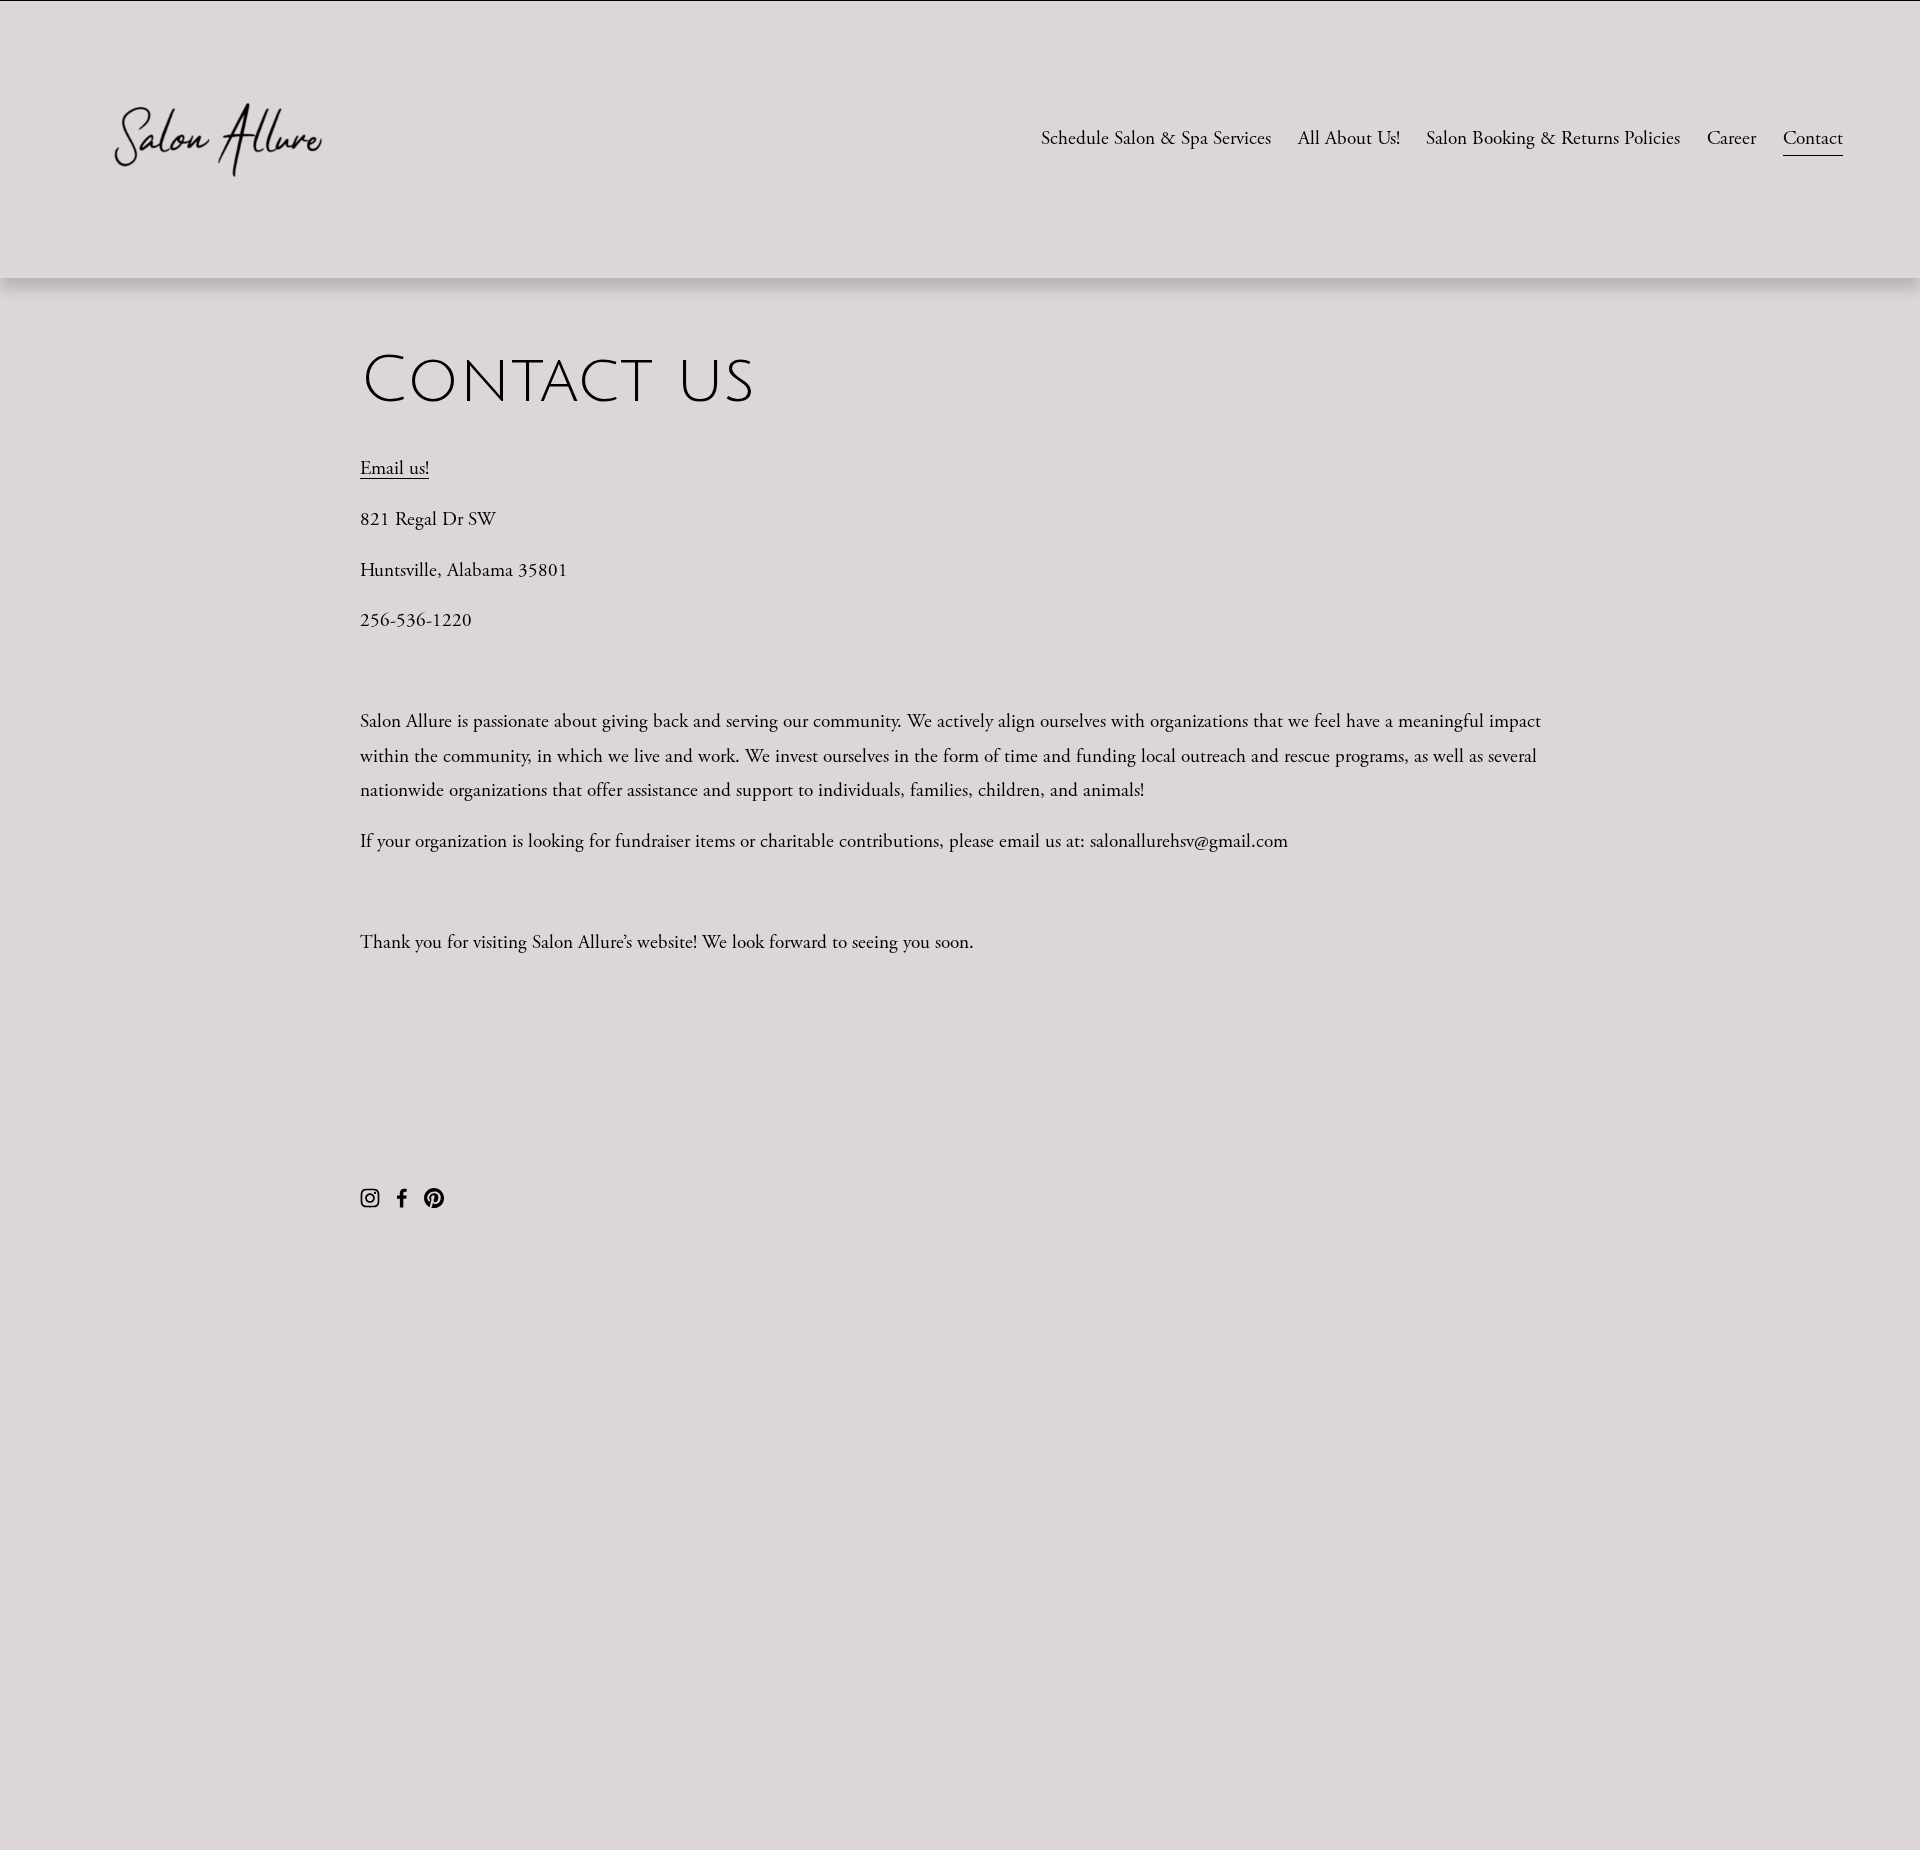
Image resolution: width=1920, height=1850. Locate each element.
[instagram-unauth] (370, 1198)
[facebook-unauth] (402, 1198)
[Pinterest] (434, 1198)
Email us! (394, 468)
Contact (1813, 138)
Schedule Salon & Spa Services (1156, 138)
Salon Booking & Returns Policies (1553, 138)
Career (1731, 138)
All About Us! (1349, 138)
